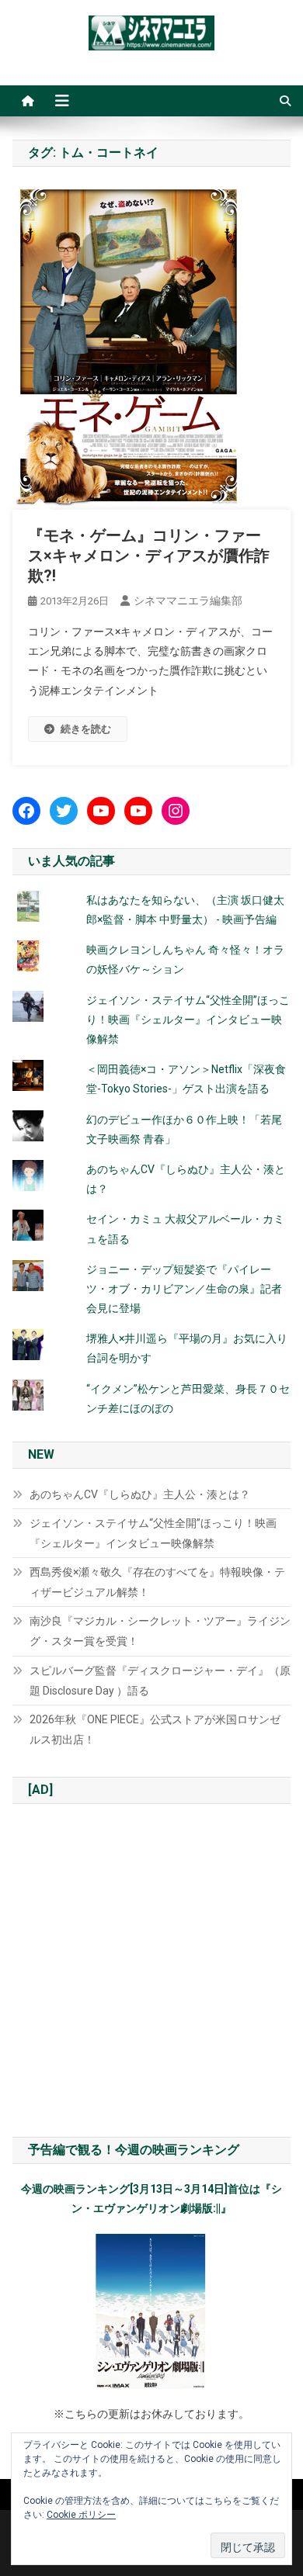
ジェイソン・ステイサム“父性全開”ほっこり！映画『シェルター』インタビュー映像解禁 (188, 1020)
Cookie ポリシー (81, 2515)
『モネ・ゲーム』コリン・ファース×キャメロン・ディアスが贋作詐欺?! (149, 556)
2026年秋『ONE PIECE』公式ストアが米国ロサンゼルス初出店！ (155, 1729)
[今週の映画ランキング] (152, 2311)
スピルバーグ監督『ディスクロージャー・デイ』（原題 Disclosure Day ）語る (160, 1681)
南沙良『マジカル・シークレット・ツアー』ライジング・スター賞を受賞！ (160, 1631)
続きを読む (86, 729)
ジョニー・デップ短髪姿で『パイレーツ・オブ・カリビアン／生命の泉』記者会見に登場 (184, 1289)
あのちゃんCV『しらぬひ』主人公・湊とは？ (140, 1494)
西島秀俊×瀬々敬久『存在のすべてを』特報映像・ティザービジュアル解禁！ (157, 1582)
